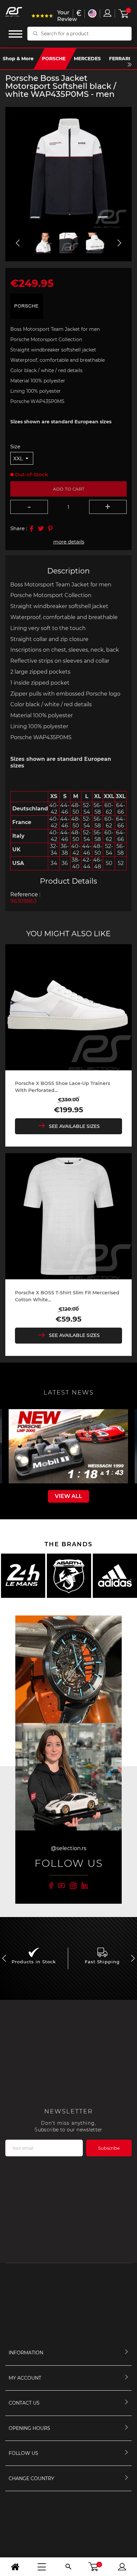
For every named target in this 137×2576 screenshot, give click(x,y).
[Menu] (42, 2567)
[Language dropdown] (92, 13)
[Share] (32, 529)
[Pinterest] (50, 529)
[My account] (122, 2567)
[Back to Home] (15, 2567)
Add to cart (69, 489)
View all (68, 1496)
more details (69, 542)
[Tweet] (41, 529)
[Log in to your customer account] (107, 13)
